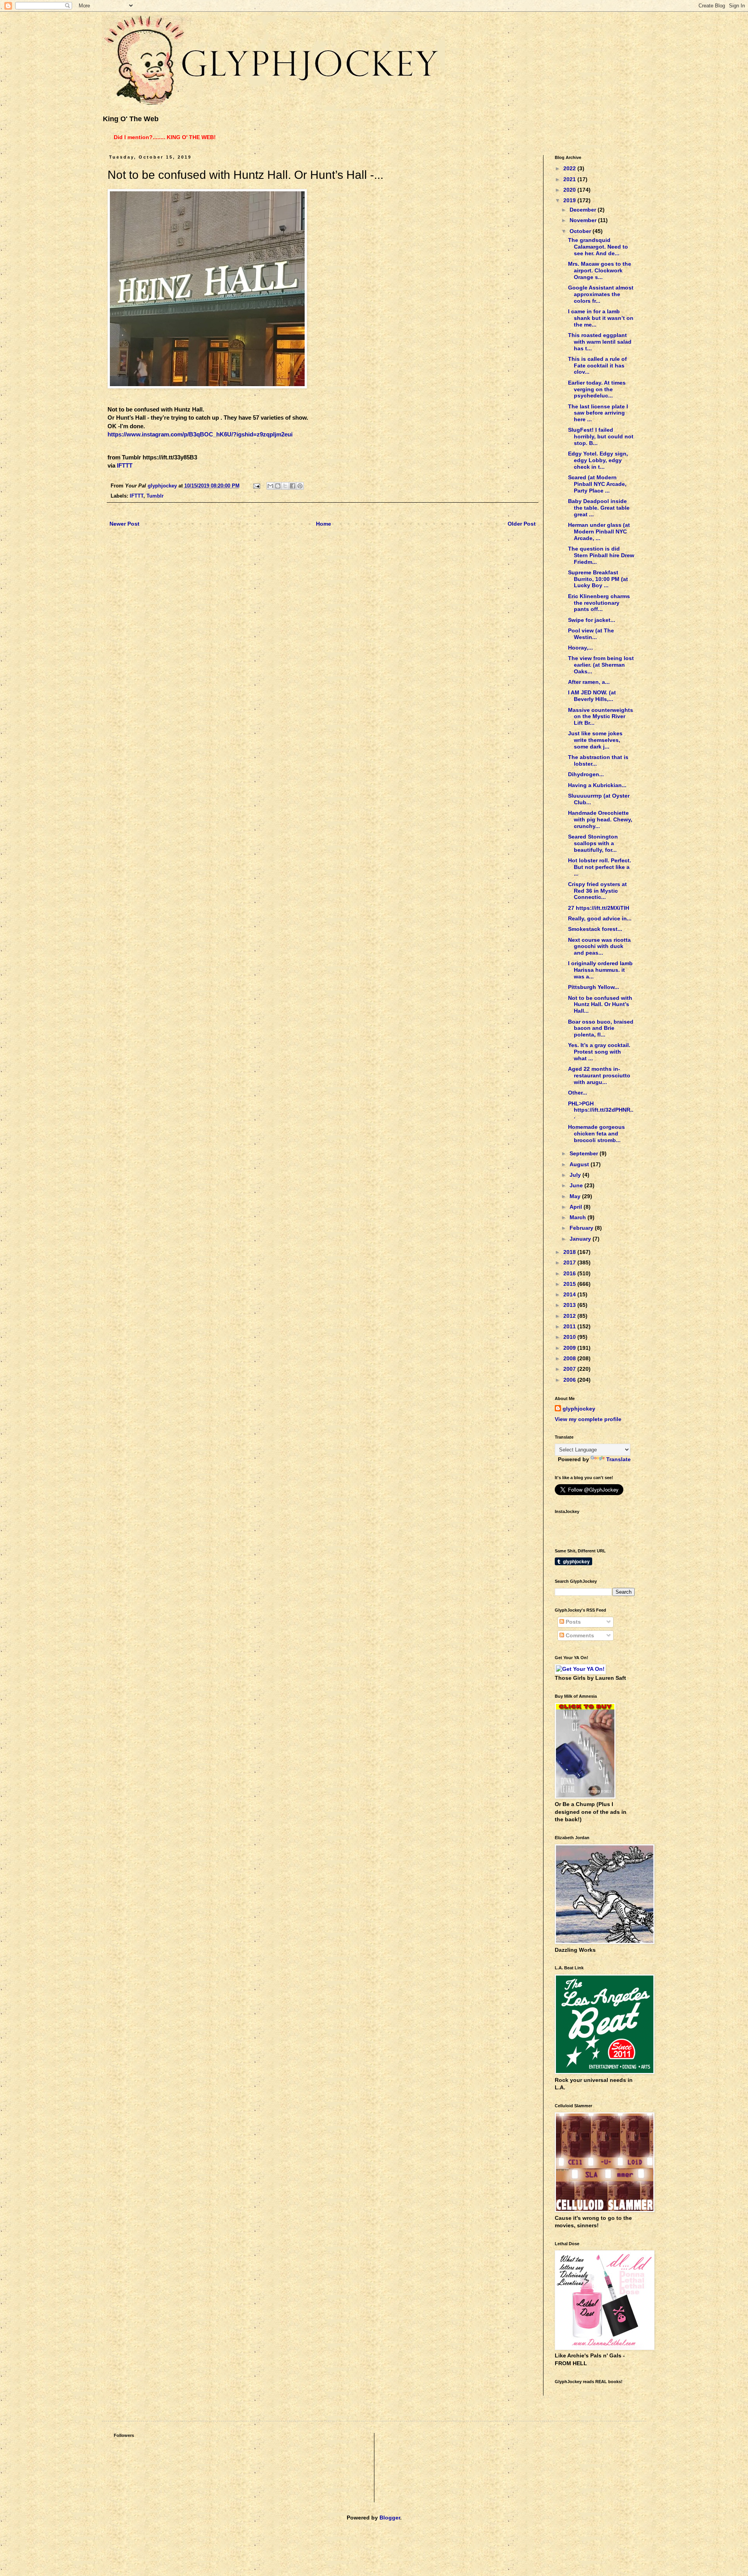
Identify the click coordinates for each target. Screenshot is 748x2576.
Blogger (390, 2518)
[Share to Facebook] (293, 486)
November (584, 220)
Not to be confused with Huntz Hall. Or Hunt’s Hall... (600, 1005)
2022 (570, 168)
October (581, 231)
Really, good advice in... (600, 918)
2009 (570, 1348)
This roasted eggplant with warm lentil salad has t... (600, 342)
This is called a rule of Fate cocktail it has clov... (597, 365)
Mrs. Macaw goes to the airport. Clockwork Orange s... (600, 270)
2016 (570, 1273)
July (576, 1175)
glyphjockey (579, 1409)
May (576, 1196)
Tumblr (155, 496)
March (579, 1217)
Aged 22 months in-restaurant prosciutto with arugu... (599, 1075)
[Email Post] (256, 486)
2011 (570, 1326)
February (582, 1228)
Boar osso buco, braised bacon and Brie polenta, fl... (601, 1028)
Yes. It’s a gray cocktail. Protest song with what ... (599, 1052)
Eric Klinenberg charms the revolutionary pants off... (599, 603)
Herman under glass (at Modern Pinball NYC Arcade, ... (599, 531)
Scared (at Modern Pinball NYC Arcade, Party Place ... (597, 484)
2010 (570, 1337)
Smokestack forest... (595, 929)
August (580, 1164)
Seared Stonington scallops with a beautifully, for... (593, 843)
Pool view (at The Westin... (591, 634)
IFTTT (125, 465)
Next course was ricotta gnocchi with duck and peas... (599, 946)
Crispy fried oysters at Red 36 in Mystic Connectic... (597, 891)
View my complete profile (588, 1419)
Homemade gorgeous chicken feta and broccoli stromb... (596, 1134)
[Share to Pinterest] (300, 486)
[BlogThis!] (278, 486)
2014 (570, 1294)
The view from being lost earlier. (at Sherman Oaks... (601, 665)
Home (324, 524)
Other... (578, 1093)
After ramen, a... (589, 682)
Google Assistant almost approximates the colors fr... (601, 294)
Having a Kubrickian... (597, 785)
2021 (570, 179)
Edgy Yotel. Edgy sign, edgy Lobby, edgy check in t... (598, 460)
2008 (570, 1358)
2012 (570, 1316)
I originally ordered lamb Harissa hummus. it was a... (600, 970)
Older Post (522, 524)
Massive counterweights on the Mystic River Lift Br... (601, 717)
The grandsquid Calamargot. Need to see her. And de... (598, 247)
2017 (570, 1262)
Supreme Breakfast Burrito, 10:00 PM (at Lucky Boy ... (598, 579)
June (577, 1185)
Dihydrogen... (586, 774)
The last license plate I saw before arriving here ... (598, 413)
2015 (570, 1284)
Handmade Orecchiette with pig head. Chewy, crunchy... (600, 819)
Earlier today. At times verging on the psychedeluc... (597, 389)
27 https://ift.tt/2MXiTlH (599, 908)
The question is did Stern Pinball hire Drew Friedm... (601, 555)
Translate (618, 1459)
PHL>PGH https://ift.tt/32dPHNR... (601, 1110)
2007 (570, 1369)
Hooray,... (580, 648)
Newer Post (124, 524)
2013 (570, 1305)
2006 (570, 1380)
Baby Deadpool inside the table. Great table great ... (599, 508)
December (584, 210)
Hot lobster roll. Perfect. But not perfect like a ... (600, 867)
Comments (579, 1635)
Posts (572, 1622)
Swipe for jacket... (592, 620)
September (585, 1153)
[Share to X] (285, 486)
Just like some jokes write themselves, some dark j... (595, 740)
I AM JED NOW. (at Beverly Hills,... (592, 696)
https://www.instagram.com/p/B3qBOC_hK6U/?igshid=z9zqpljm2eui (200, 434)
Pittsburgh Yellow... (594, 987)
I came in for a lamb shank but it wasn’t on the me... (601, 318)
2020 (570, 190)
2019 (570, 200)
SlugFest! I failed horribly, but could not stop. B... (601, 436)
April (577, 1207)
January (581, 1239)
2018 (570, 1252)
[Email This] (270, 486)
